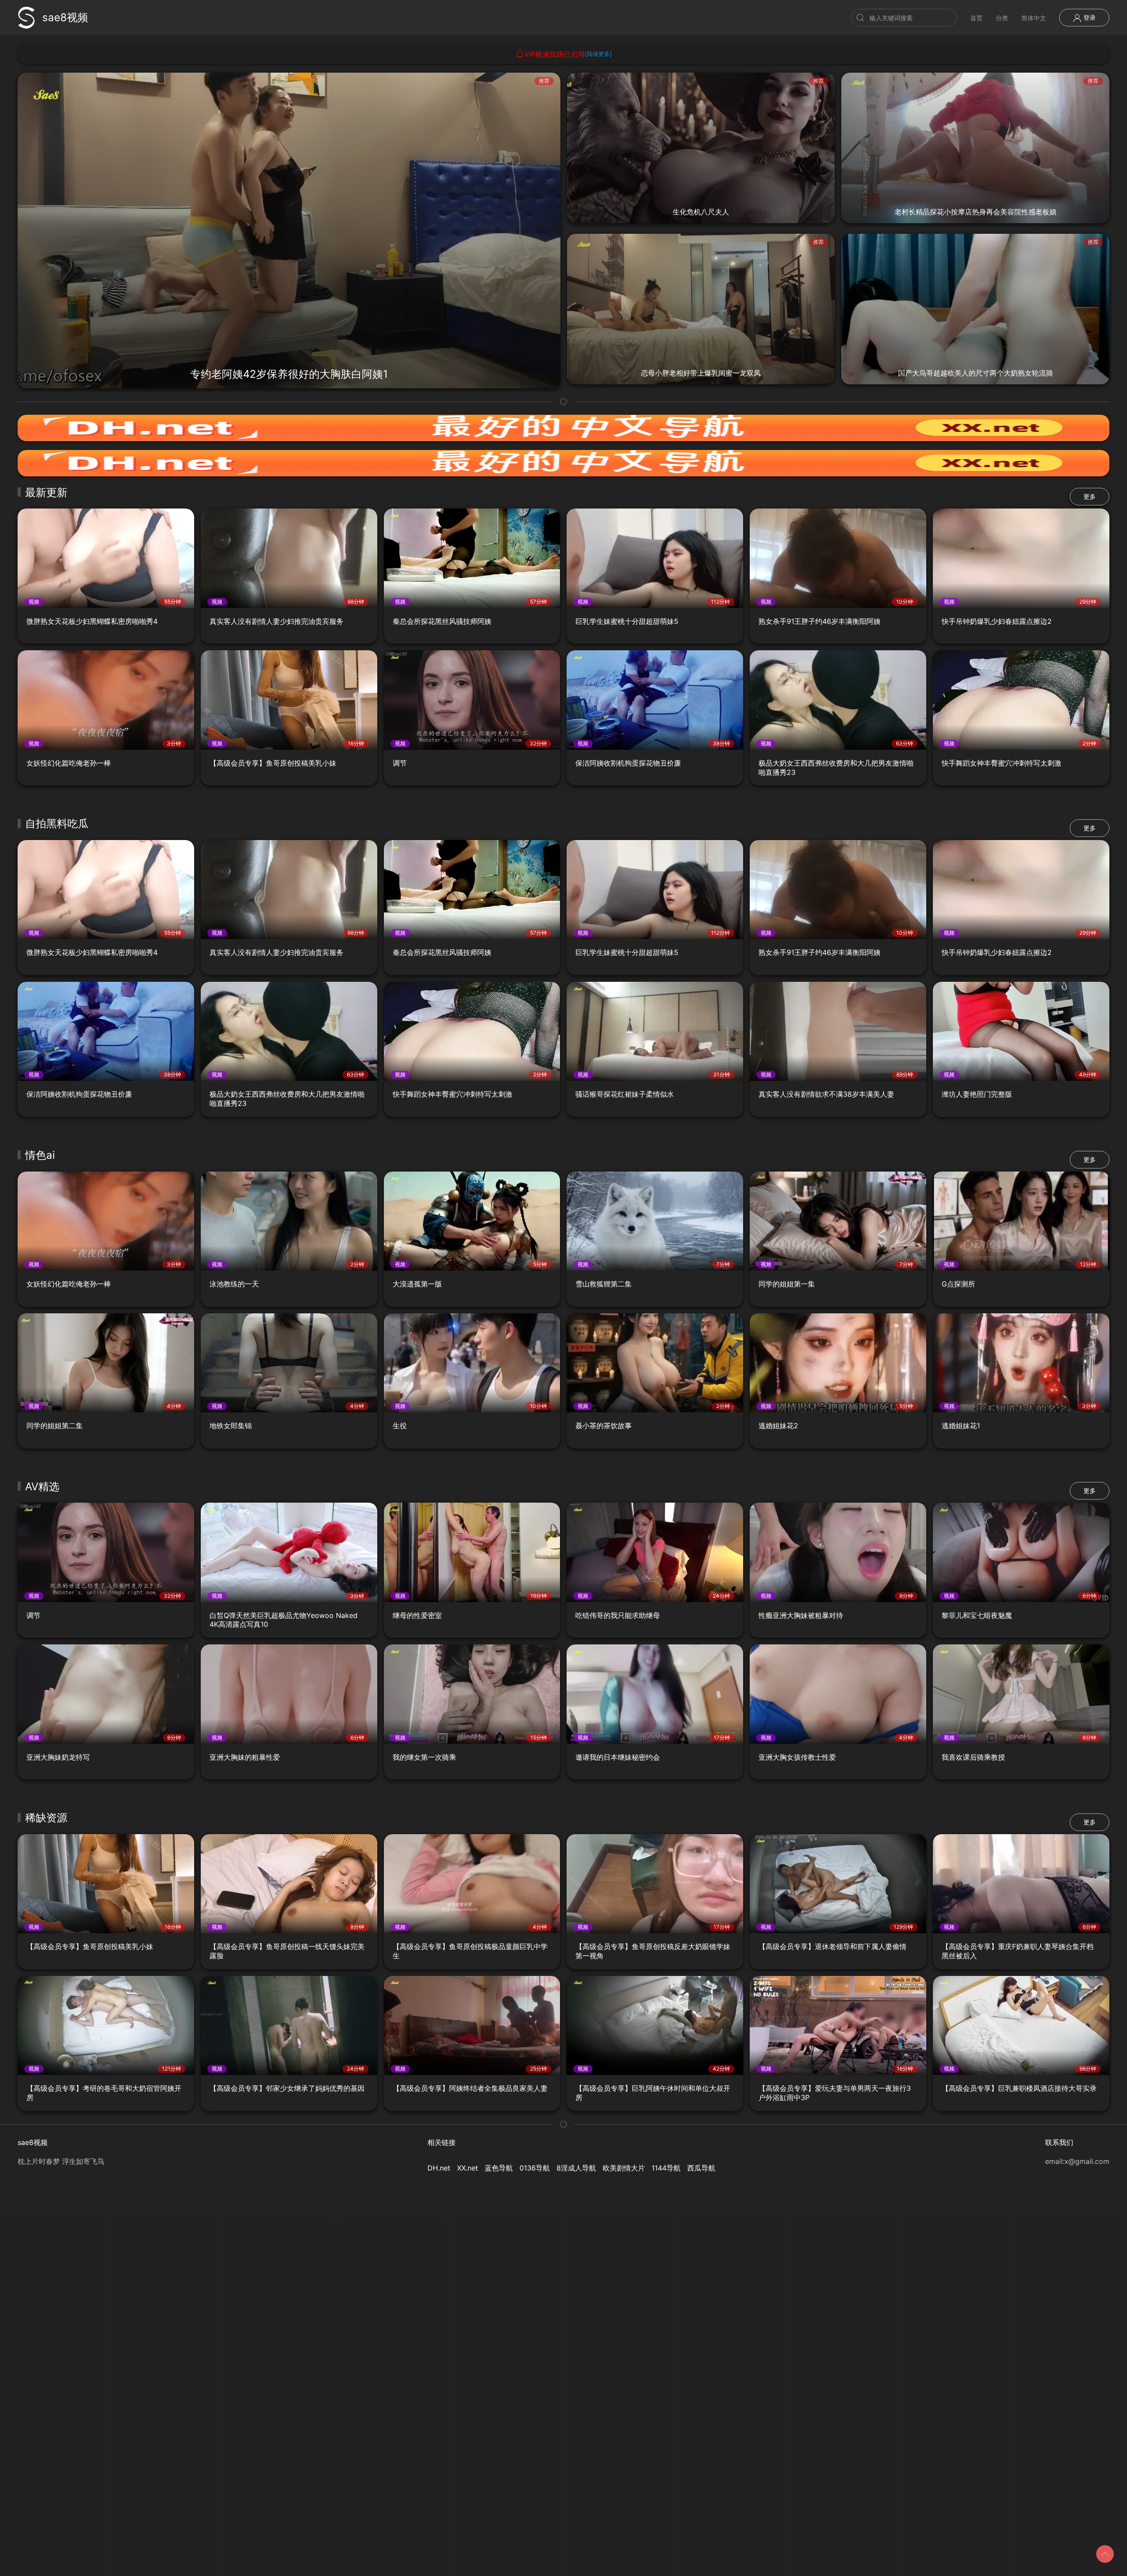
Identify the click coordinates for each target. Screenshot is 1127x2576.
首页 (976, 18)
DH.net (439, 2168)
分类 (1002, 18)
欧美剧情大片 (624, 2168)
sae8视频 (65, 17)
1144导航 (666, 2168)
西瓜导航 (701, 2168)
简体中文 (1034, 18)
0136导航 (535, 2168)
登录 (1089, 17)
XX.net (468, 2168)
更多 (1090, 496)
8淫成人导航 (576, 2168)
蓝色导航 (499, 2168)
